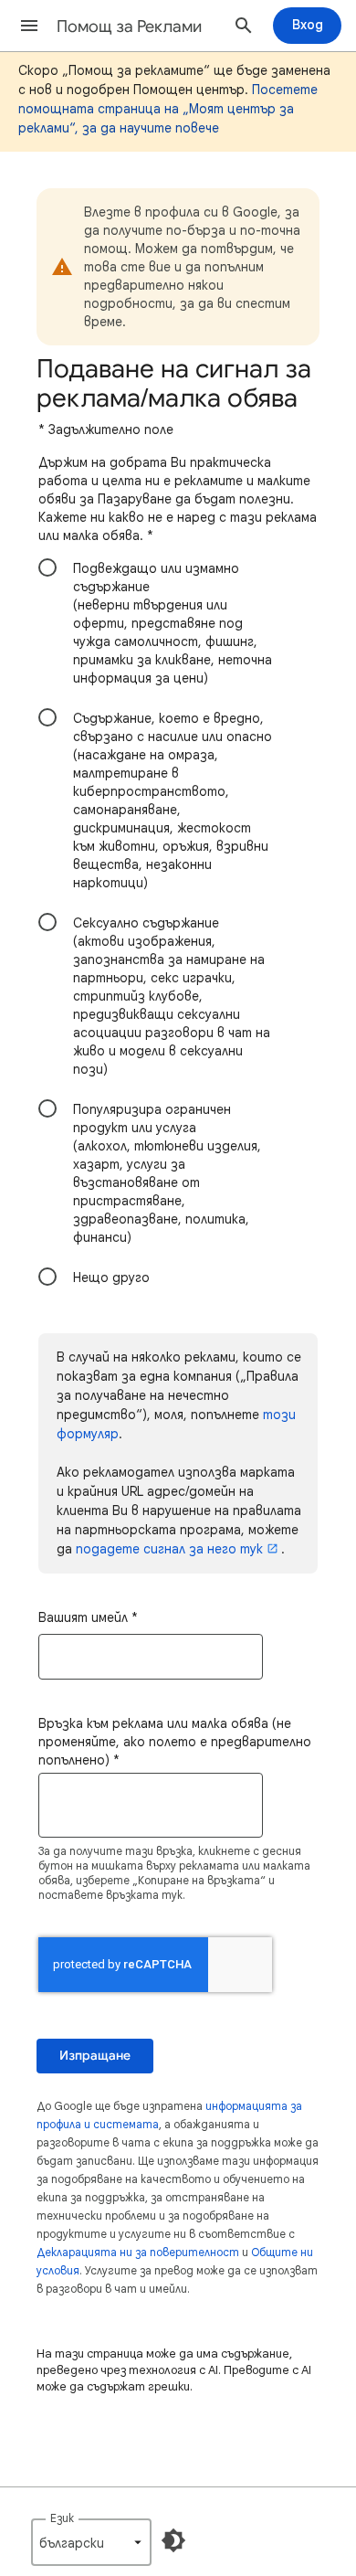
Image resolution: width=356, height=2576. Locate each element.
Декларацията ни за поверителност (138, 2252)
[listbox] (91, 2542)
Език (62, 2518)
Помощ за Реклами (129, 27)
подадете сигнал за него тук (169, 1549)
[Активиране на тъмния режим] (173, 2540)
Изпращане (95, 2056)
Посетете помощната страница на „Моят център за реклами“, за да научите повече (168, 109)
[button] (29, 26)
